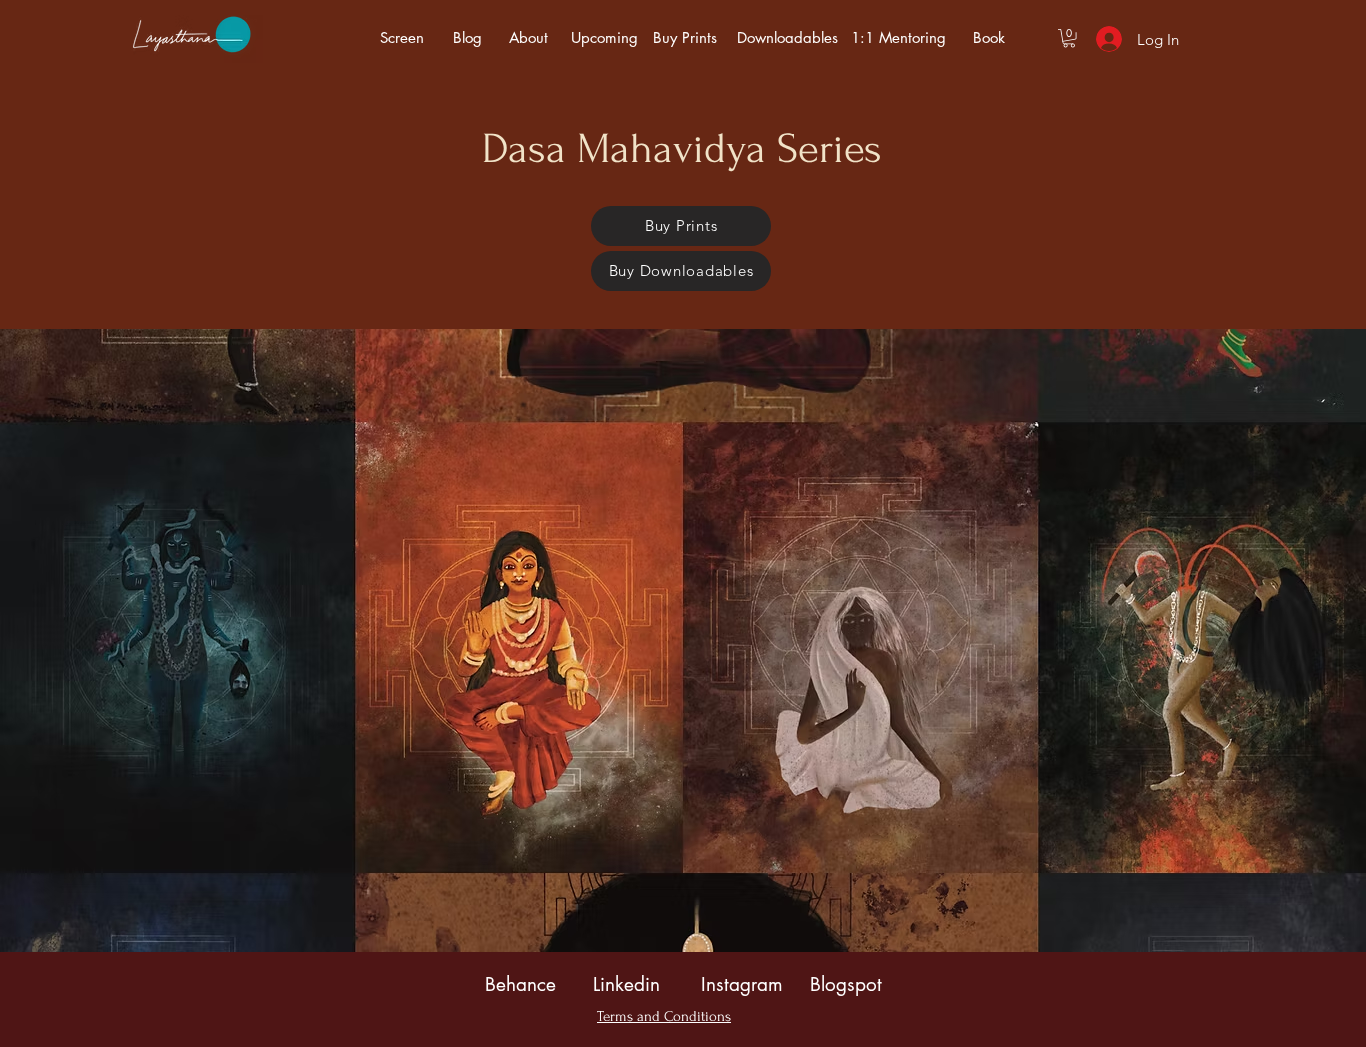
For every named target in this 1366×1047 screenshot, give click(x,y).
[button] (1069, 38)
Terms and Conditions (664, 1016)
